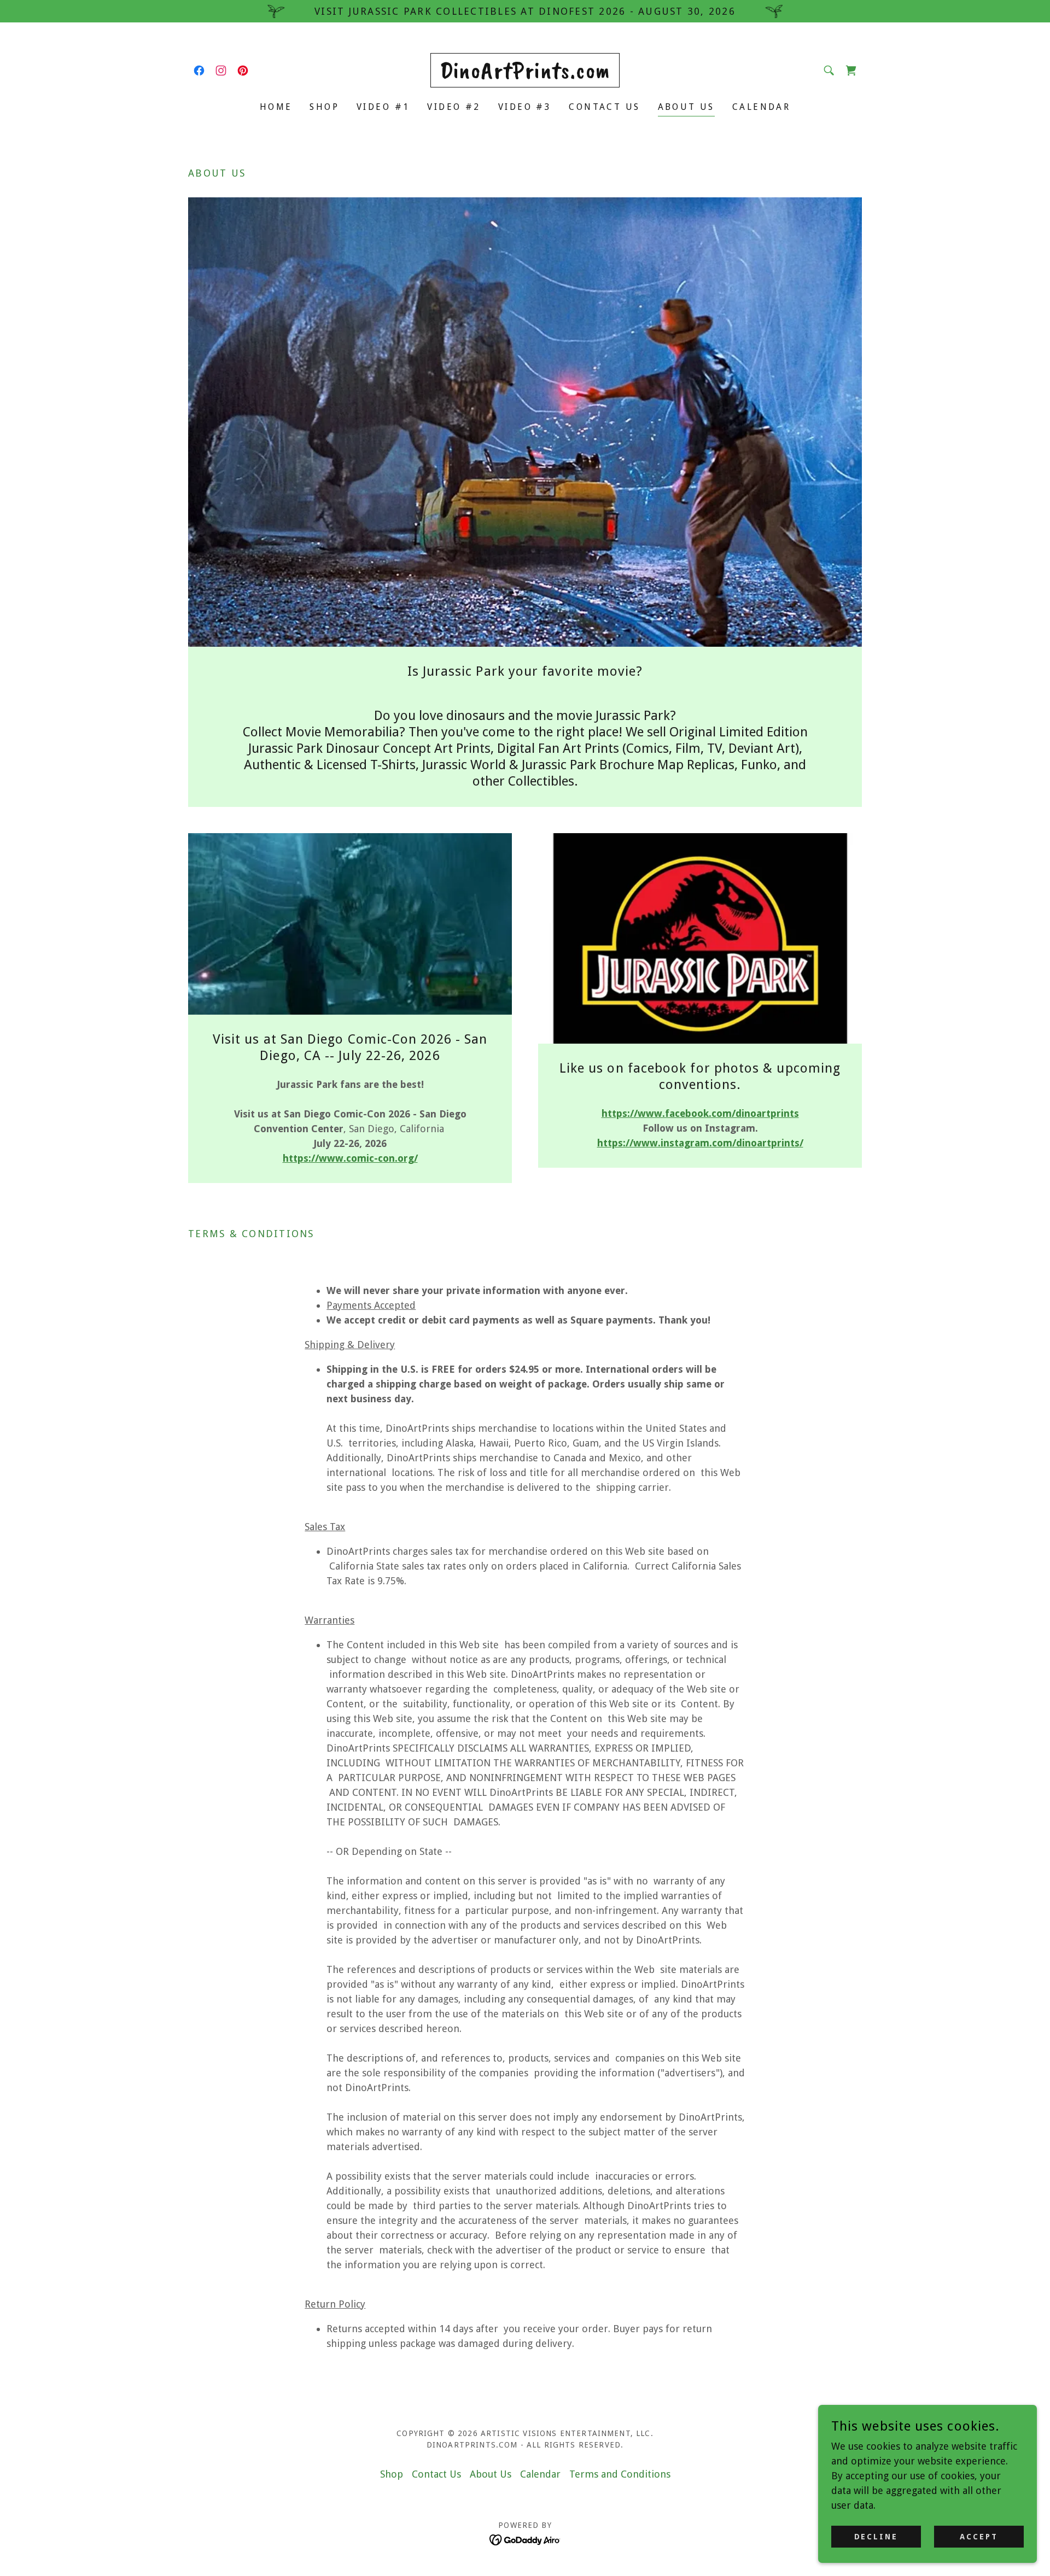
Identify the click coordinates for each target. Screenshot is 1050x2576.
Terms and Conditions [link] (620, 2474)
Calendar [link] (761, 107)
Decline (876, 2537)
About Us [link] (686, 107)
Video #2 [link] (454, 107)
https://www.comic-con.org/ (350, 1158)
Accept (979, 2537)
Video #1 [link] (383, 107)
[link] (199, 71)
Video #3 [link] (525, 107)
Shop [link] (324, 107)
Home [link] (276, 107)
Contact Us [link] (604, 107)
